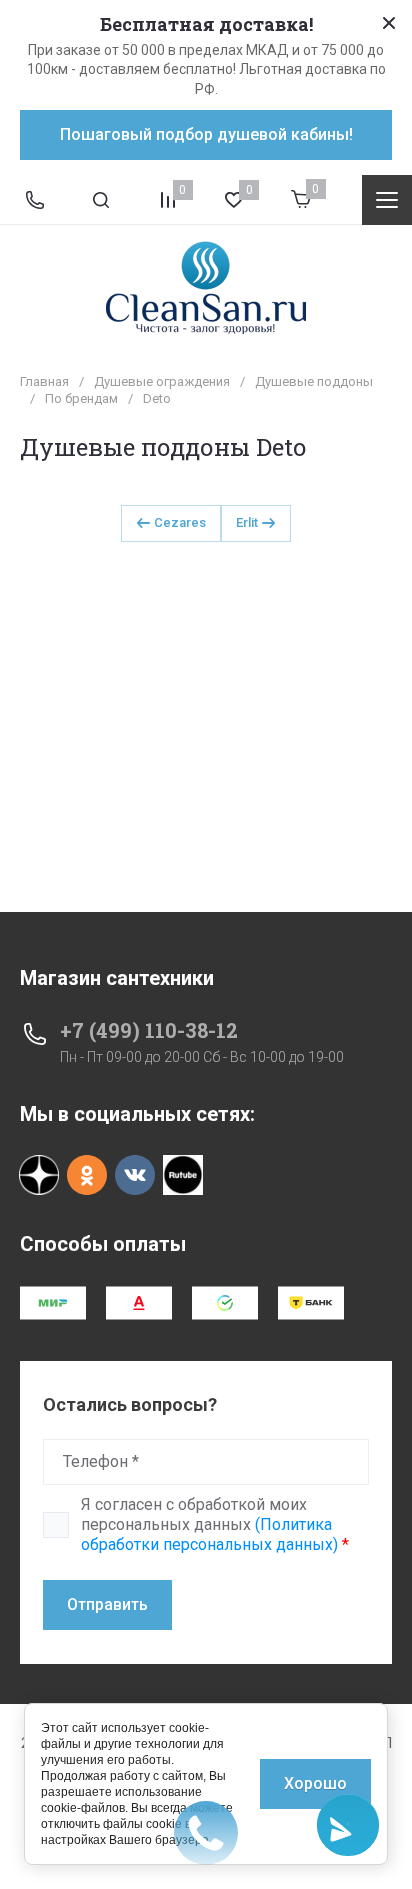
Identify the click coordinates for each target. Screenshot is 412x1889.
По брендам (81, 398)
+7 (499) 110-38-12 (149, 1030)
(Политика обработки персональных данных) (209, 1534)
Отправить (107, 1604)
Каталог (387, 200)
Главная (44, 381)
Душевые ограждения (162, 381)
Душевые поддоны (314, 381)
